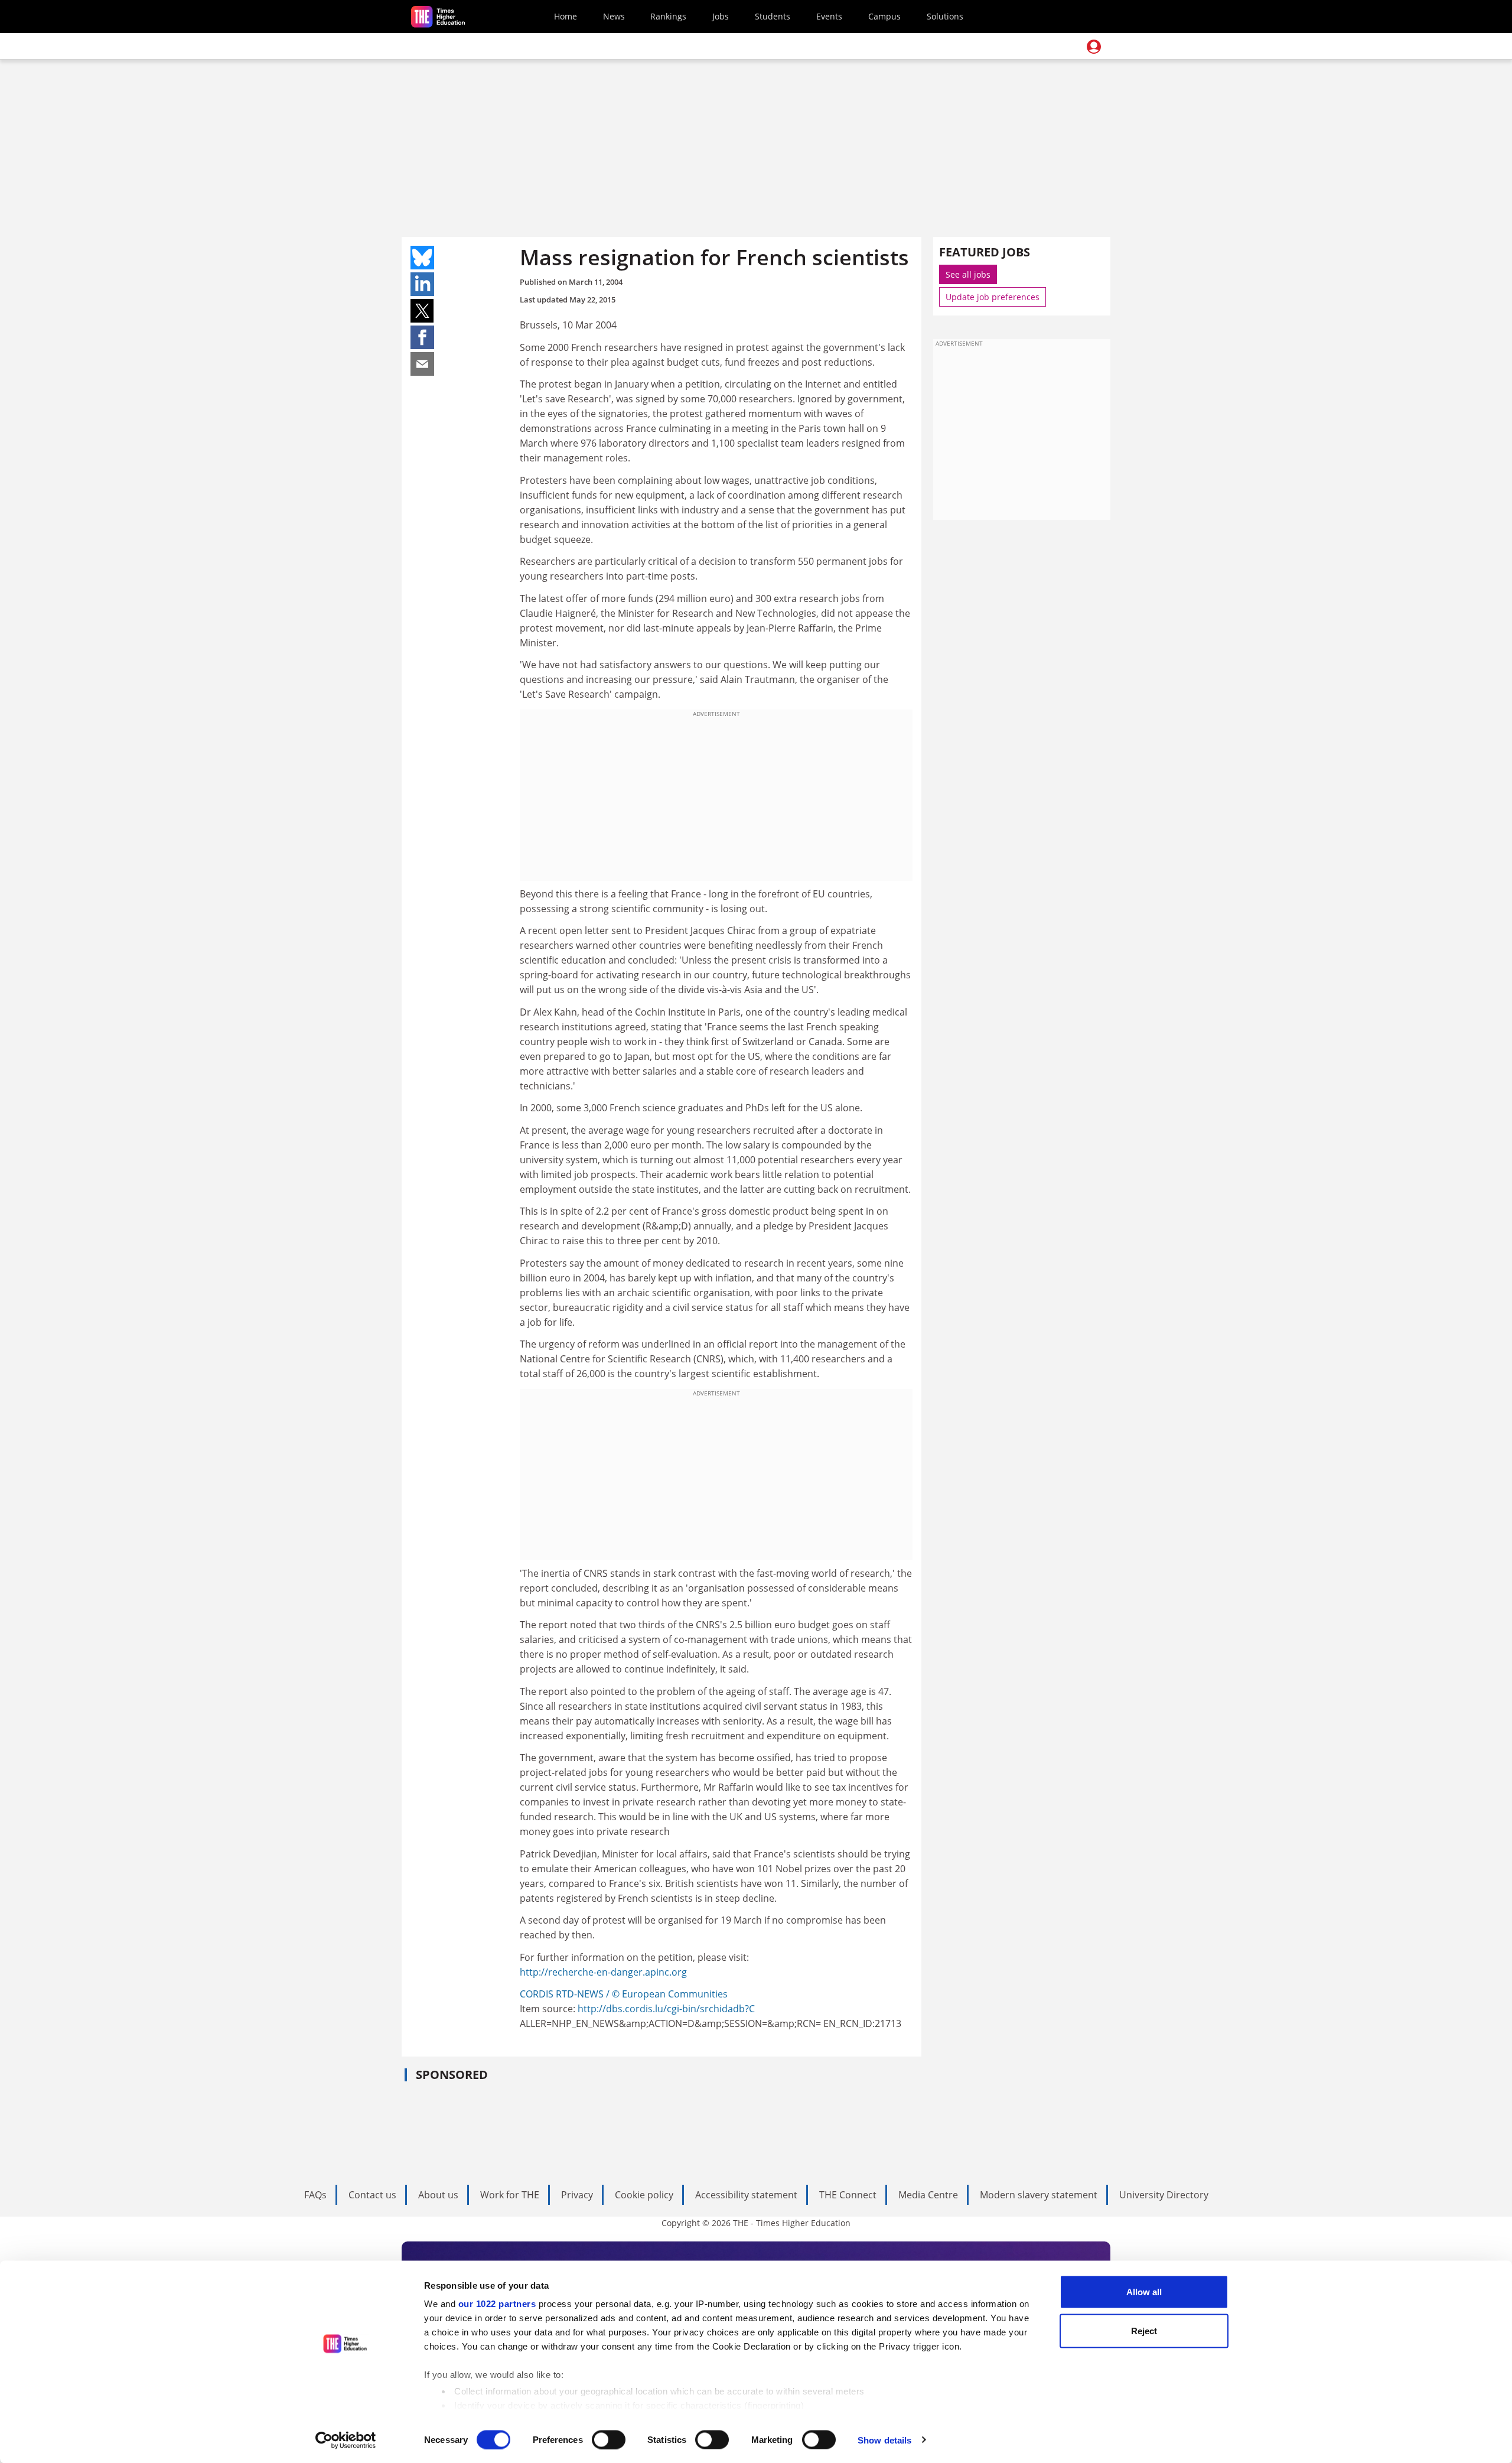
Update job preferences (993, 297)
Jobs (721, 16)
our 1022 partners (497, 2304)
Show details (884, 2440)
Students (773, 16)
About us (438, 2195)
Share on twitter (422, 311)
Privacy (577, 2195)
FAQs (315, 2195)
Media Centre (928, 2195)
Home (566, 16)
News (614, 16)
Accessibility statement (746, 2195)
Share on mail (422, 364)
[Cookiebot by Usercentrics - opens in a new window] (346, 2440)
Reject (1144, 2330)
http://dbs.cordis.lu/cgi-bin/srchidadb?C (666, 2009)
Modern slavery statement (1039, 2195)
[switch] (609, 2439)
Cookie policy (644, 2195)
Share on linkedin (422, 284)
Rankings (668, 16)
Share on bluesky (422, 258)
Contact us (372, 2195)
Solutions (945, 16)
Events (829, 16)
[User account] (1094, 47)
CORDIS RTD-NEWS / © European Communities (624, 1994)
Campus (884, 16)
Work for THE (510, 2195)
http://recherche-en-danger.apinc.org (603, 1972)
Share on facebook (422, 337)
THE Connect (848, 2195)
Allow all (1144, 2292)
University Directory (1164, 2195)
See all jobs (968, 274)
